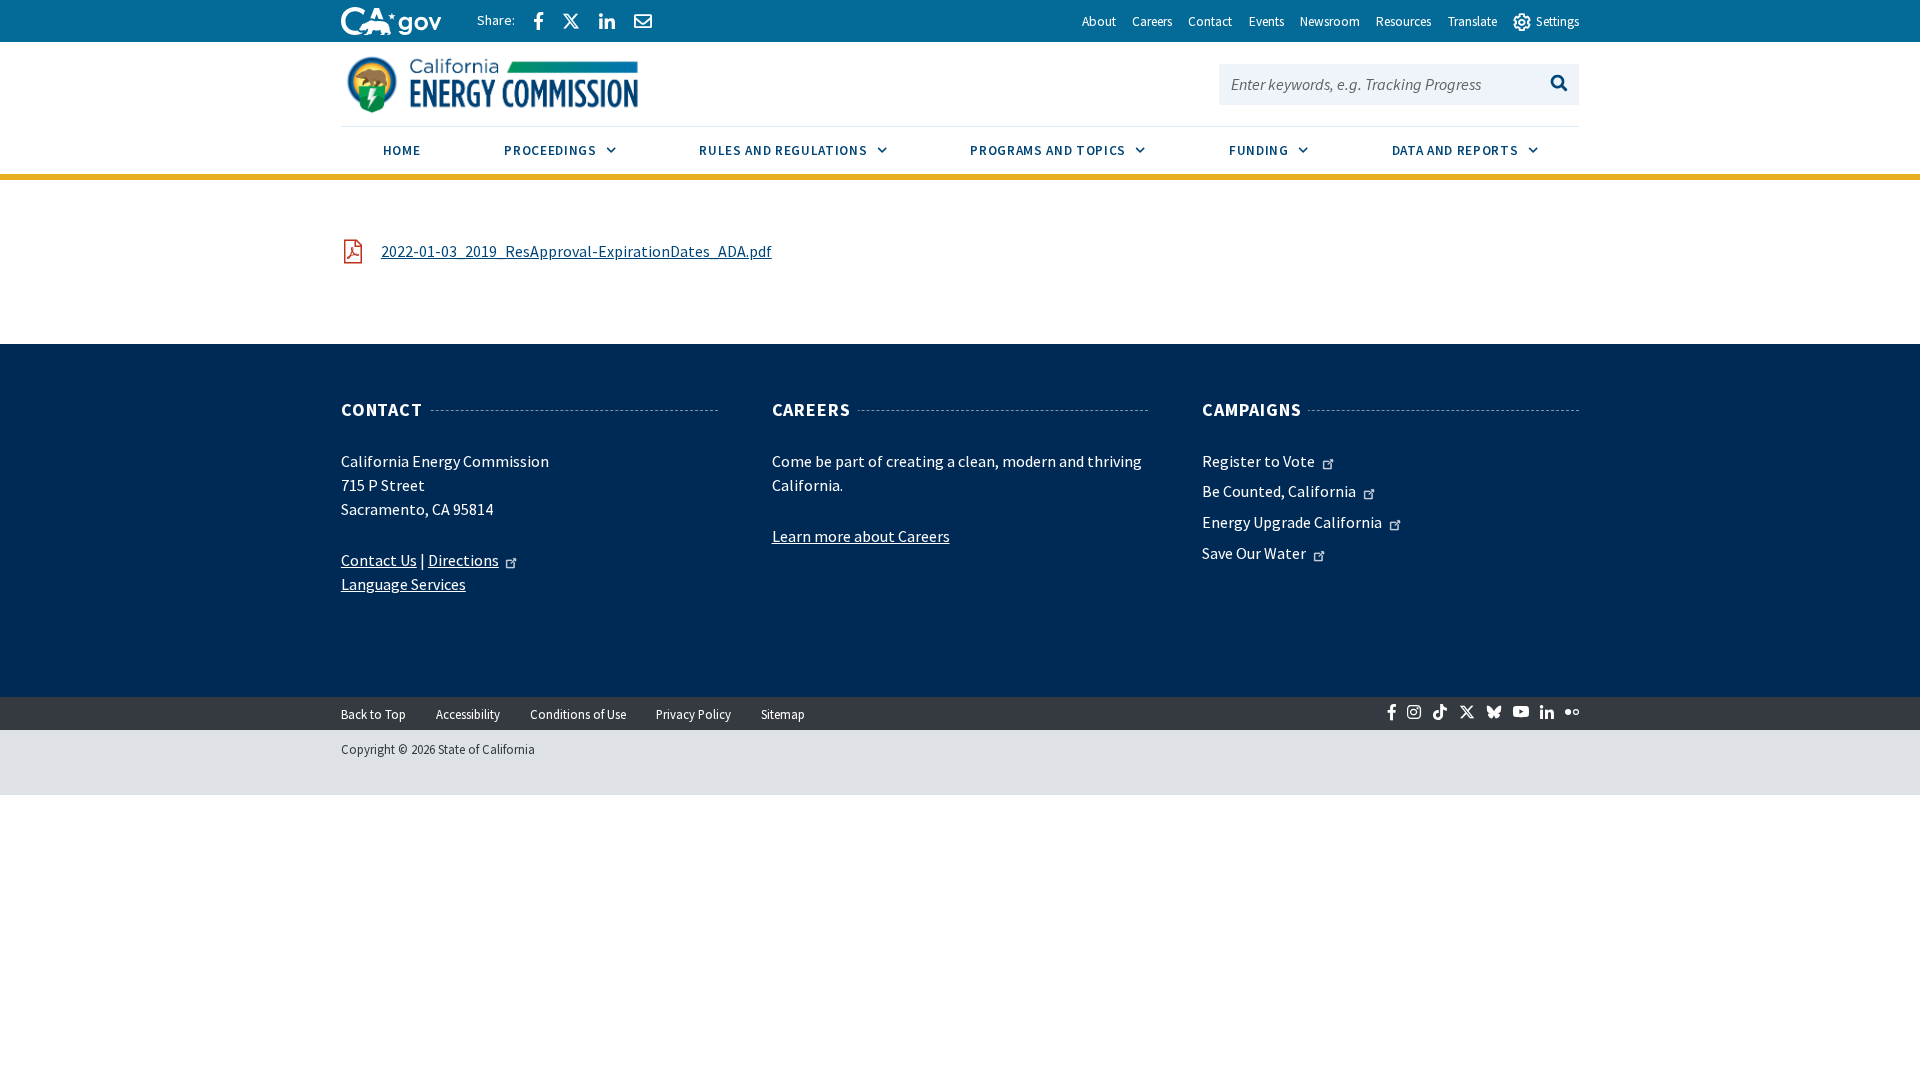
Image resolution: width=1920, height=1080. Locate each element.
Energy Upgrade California (1292, 522)
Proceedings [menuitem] (580, 150)
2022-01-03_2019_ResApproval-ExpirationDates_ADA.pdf (576, 251)
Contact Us (379, 560)
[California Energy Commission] (518, 82)
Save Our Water (1254, 553)
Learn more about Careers (861, 536)
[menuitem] (401, 153)
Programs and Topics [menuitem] (1078, 150)
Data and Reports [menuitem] (1486, 150)
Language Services (403, 584)
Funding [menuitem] (1289, 150)
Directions (463, 560)
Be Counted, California (1279, 491)
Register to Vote (1258, 461)
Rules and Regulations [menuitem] (813, 150)
